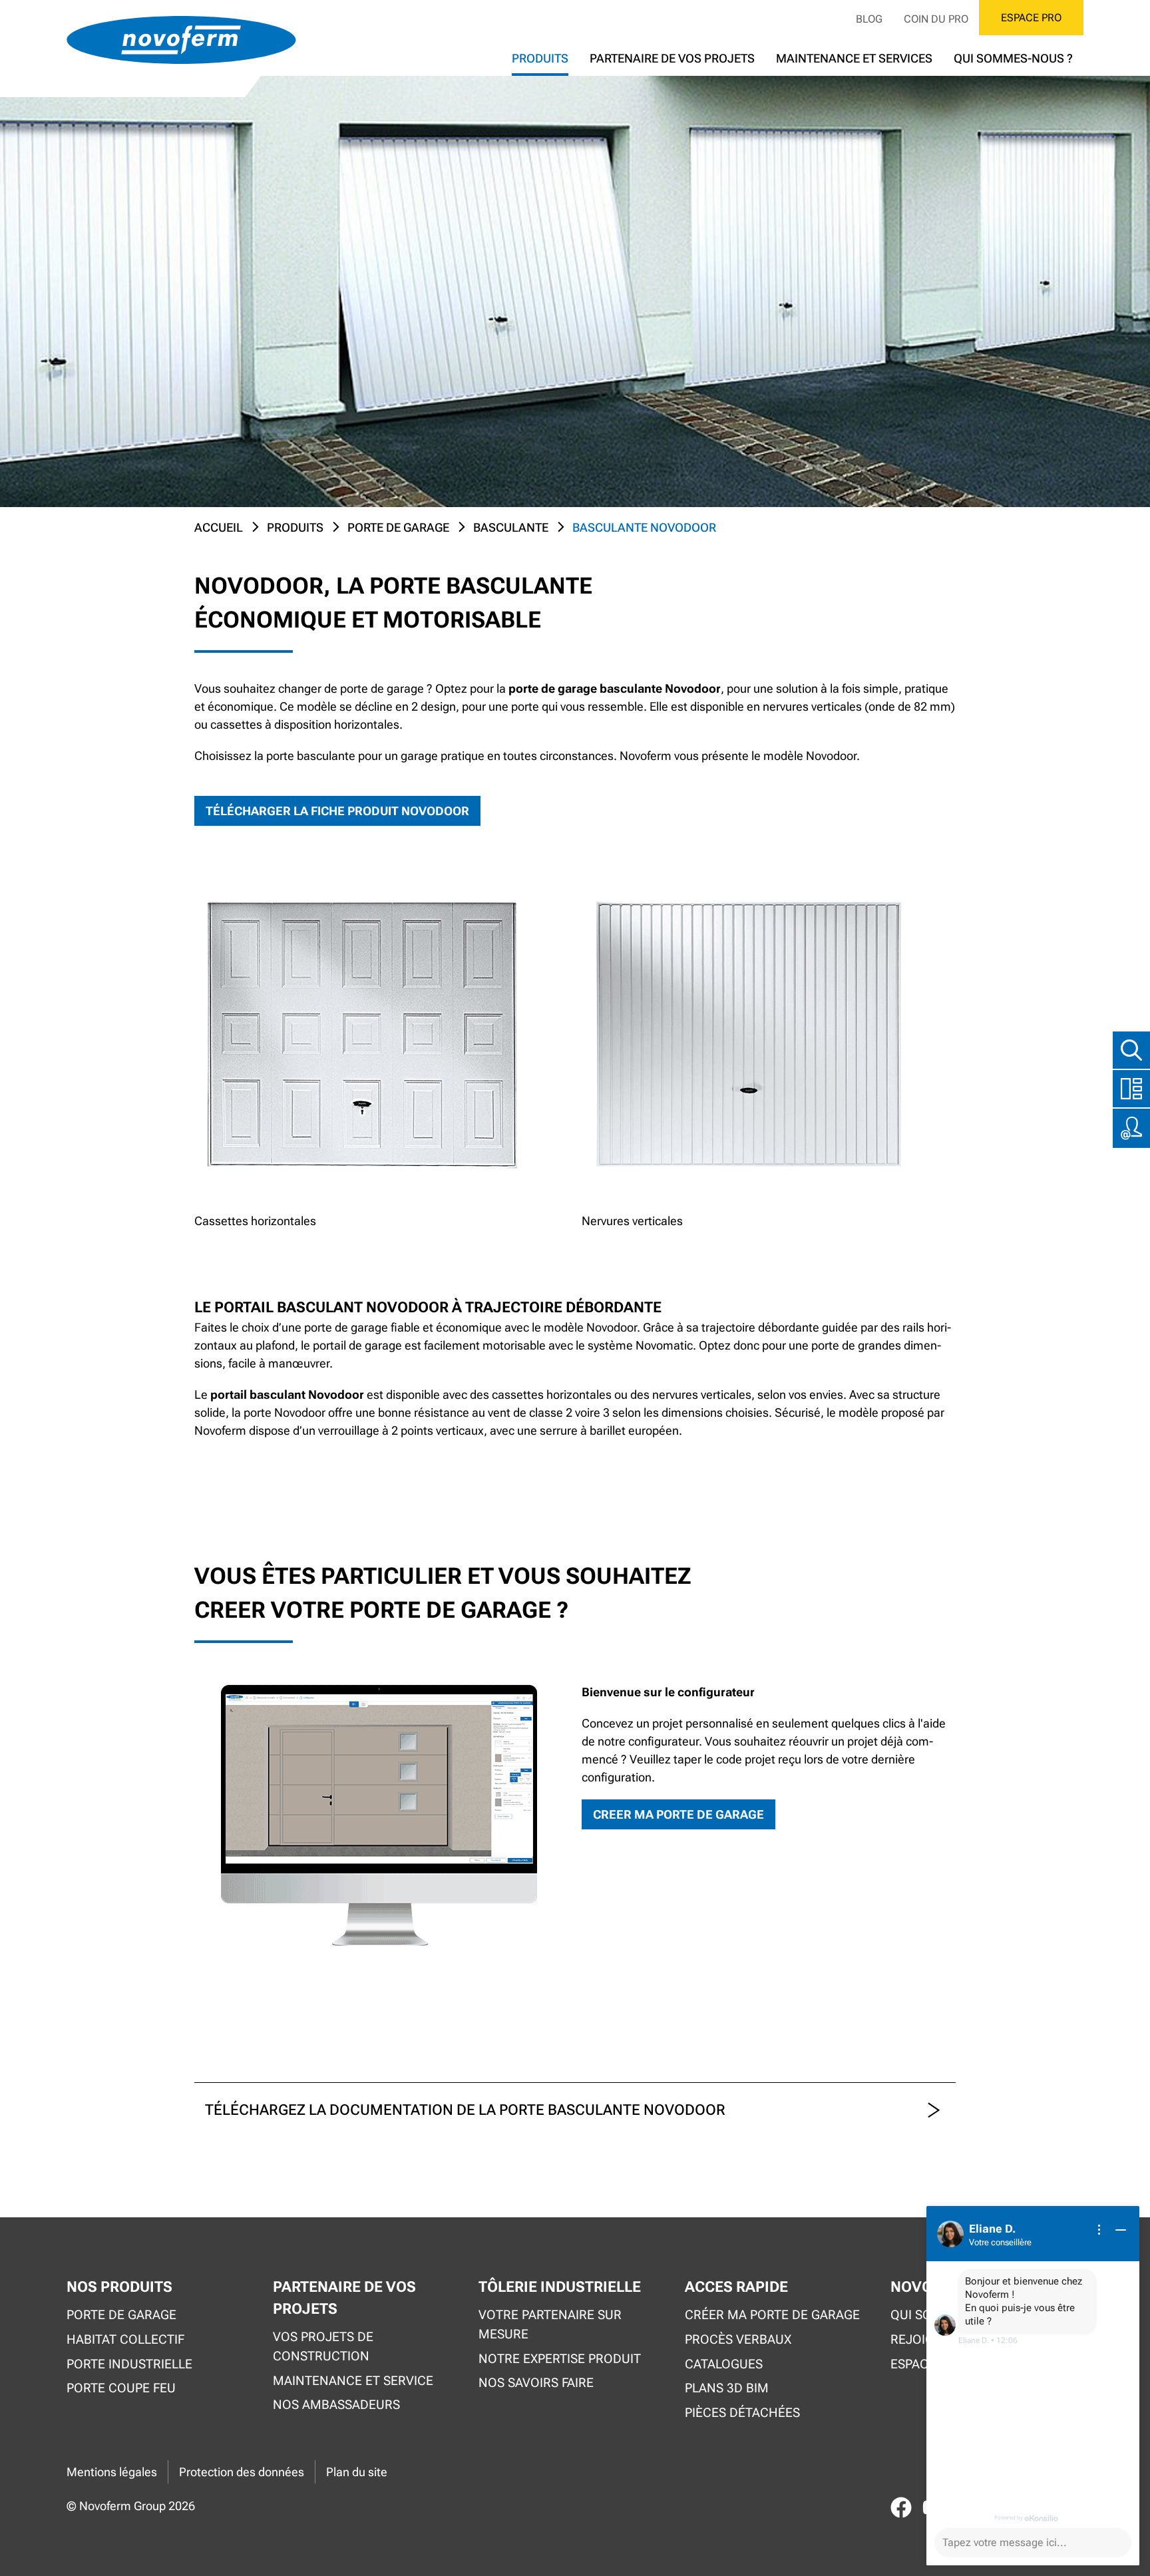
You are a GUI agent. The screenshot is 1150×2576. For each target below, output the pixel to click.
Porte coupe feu (121, 2388)
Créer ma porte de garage (772, 2315)
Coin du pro (936, 19)
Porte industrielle (129, 2364)
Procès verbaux (738, 2339)
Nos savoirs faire (536, 2383)
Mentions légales (112, 2472)
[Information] (1099, 2230)
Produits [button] (540, 58)
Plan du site (357, 2472)
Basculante (511, 527)
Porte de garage (398, 527)
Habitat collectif (125, 2339)
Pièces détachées (742, 2413)
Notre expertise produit (560, 2359)
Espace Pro (1031, 18)
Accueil (219, 527)
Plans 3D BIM (727, 2388)
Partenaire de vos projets (672, 58)
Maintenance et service (353, 2381)
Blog (869, 19)
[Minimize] (1121, 2230)
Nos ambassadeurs (336, 2405)
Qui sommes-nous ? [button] (1013, 58)
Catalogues (724, 2364)
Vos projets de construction (323, 2346)
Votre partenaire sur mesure (550, 2324)
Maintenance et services (854, 58)
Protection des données (242, 2472)
